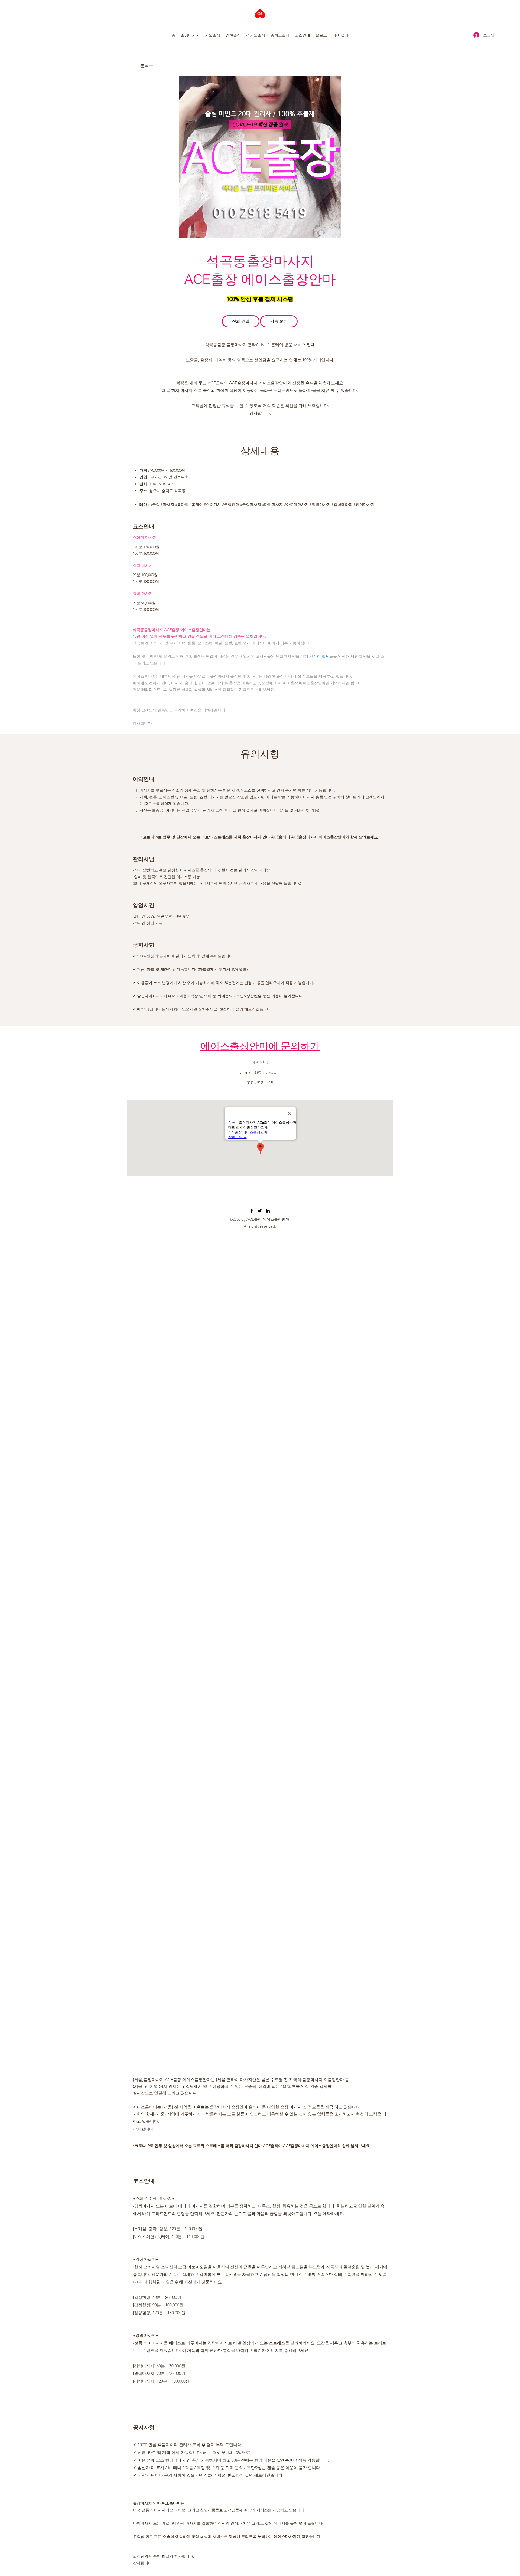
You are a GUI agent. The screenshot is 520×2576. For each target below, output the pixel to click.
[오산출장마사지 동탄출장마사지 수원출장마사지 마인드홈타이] (252, 1211)
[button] (190, 35)
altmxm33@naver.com (260, 1072)
